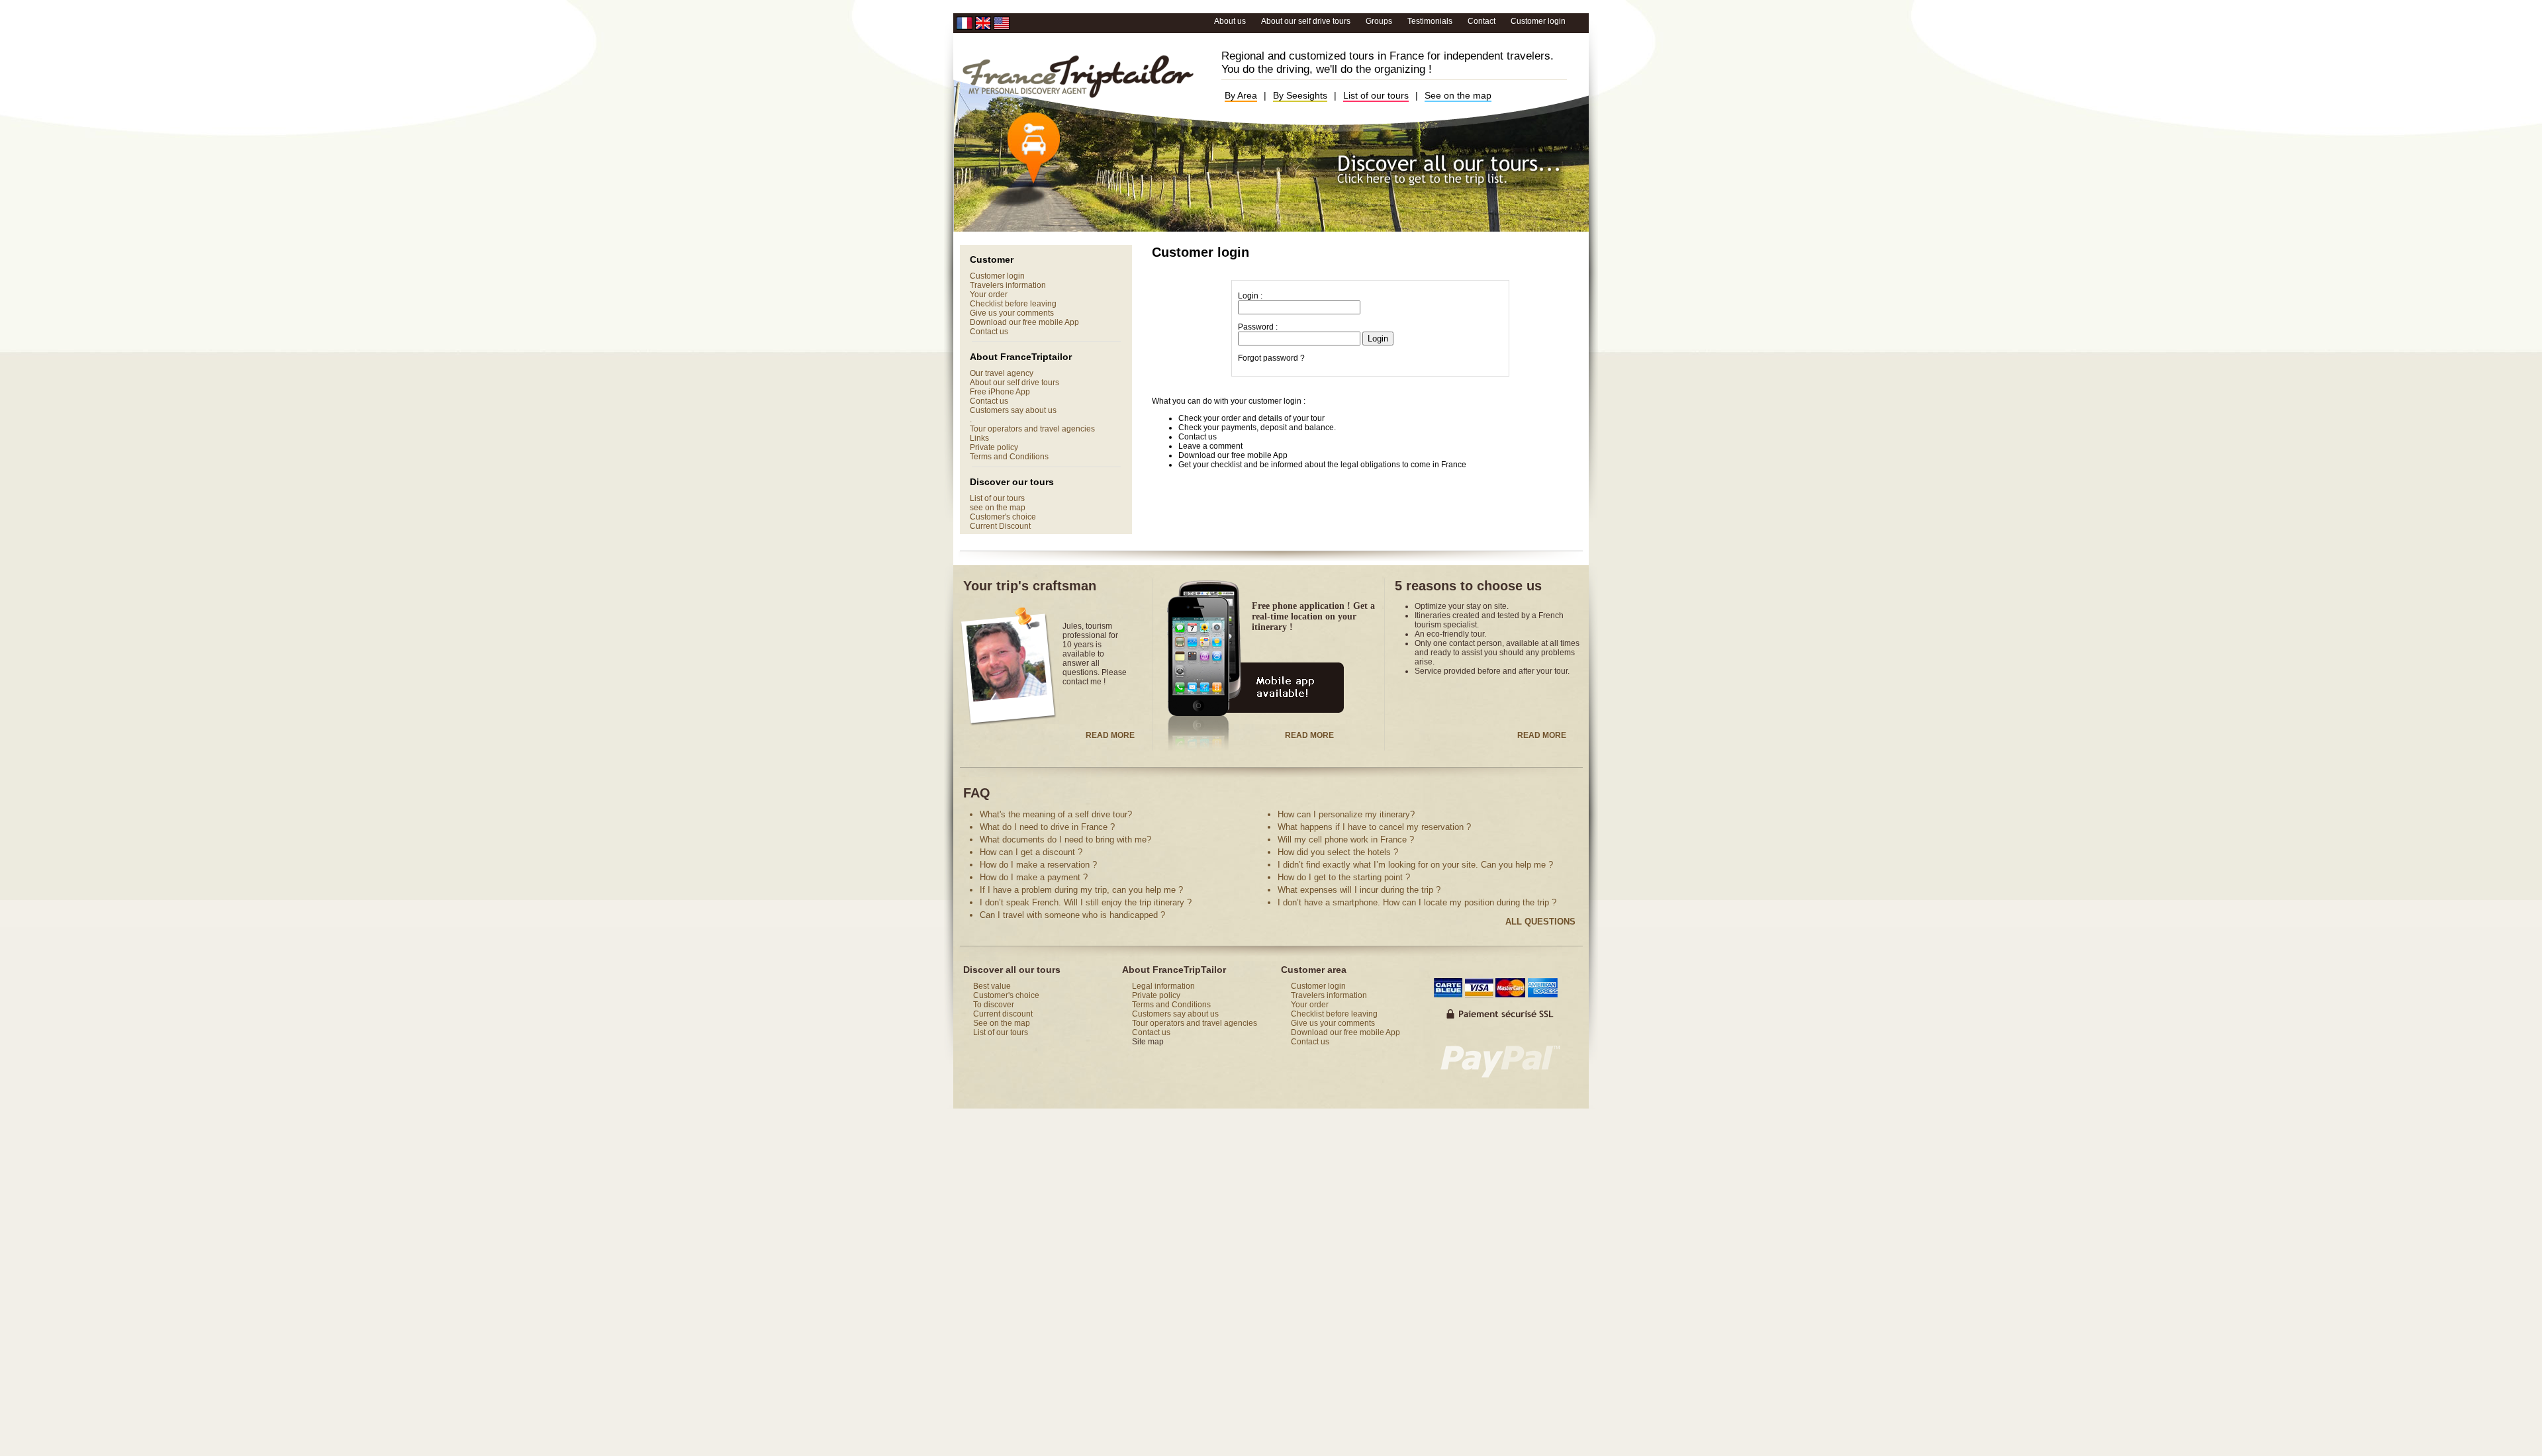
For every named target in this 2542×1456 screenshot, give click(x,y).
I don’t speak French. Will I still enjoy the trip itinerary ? (1086, 902)
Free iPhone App (1000, 392)
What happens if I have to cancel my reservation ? (1374, 827)
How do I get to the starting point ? (1344, 877)
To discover (994, 1005)
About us (1231, 21)
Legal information (1163, 986)
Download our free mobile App (1024, 322)
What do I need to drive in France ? (1047, 827)
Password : (1258, 327)
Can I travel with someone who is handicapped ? (1072, 915)
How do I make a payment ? (1034, 877)
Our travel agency (1002, 373)
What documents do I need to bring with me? (1065, 840)
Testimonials (1431, 21)
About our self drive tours (1307, 21)
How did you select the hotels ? (1338, 852)
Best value (992, 986)
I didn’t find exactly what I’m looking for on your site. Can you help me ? (1415, 865)
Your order (989, 295)
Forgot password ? (1271, 358)
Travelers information (1008, 285)
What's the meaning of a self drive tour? (1056, 814)
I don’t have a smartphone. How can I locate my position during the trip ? (1417, 902)
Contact (1482, 21)
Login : (1250, 296)
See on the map (1458, 95)
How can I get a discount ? (1031, 852)
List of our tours (1376, 95)
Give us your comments (1012, 313)
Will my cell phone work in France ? (1346, 840)
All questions (1540, 922)
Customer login (1538, 21)
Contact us (989, 332)
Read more (1110, 735)
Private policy (994, 447)
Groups (1380, 21)
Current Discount (1000, 526)
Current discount (1003, 1014)
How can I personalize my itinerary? (1346, 814)
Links (979, 438)
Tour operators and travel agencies (1032, 429)
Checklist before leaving (1013, 304)
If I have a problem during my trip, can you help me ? (1081, 890)
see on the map (998, 508)
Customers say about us (1013, 410)
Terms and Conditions (1009, 457)
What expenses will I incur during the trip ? (1359, 890)
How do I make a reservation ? (1038, 865)
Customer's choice (1003, 517)
